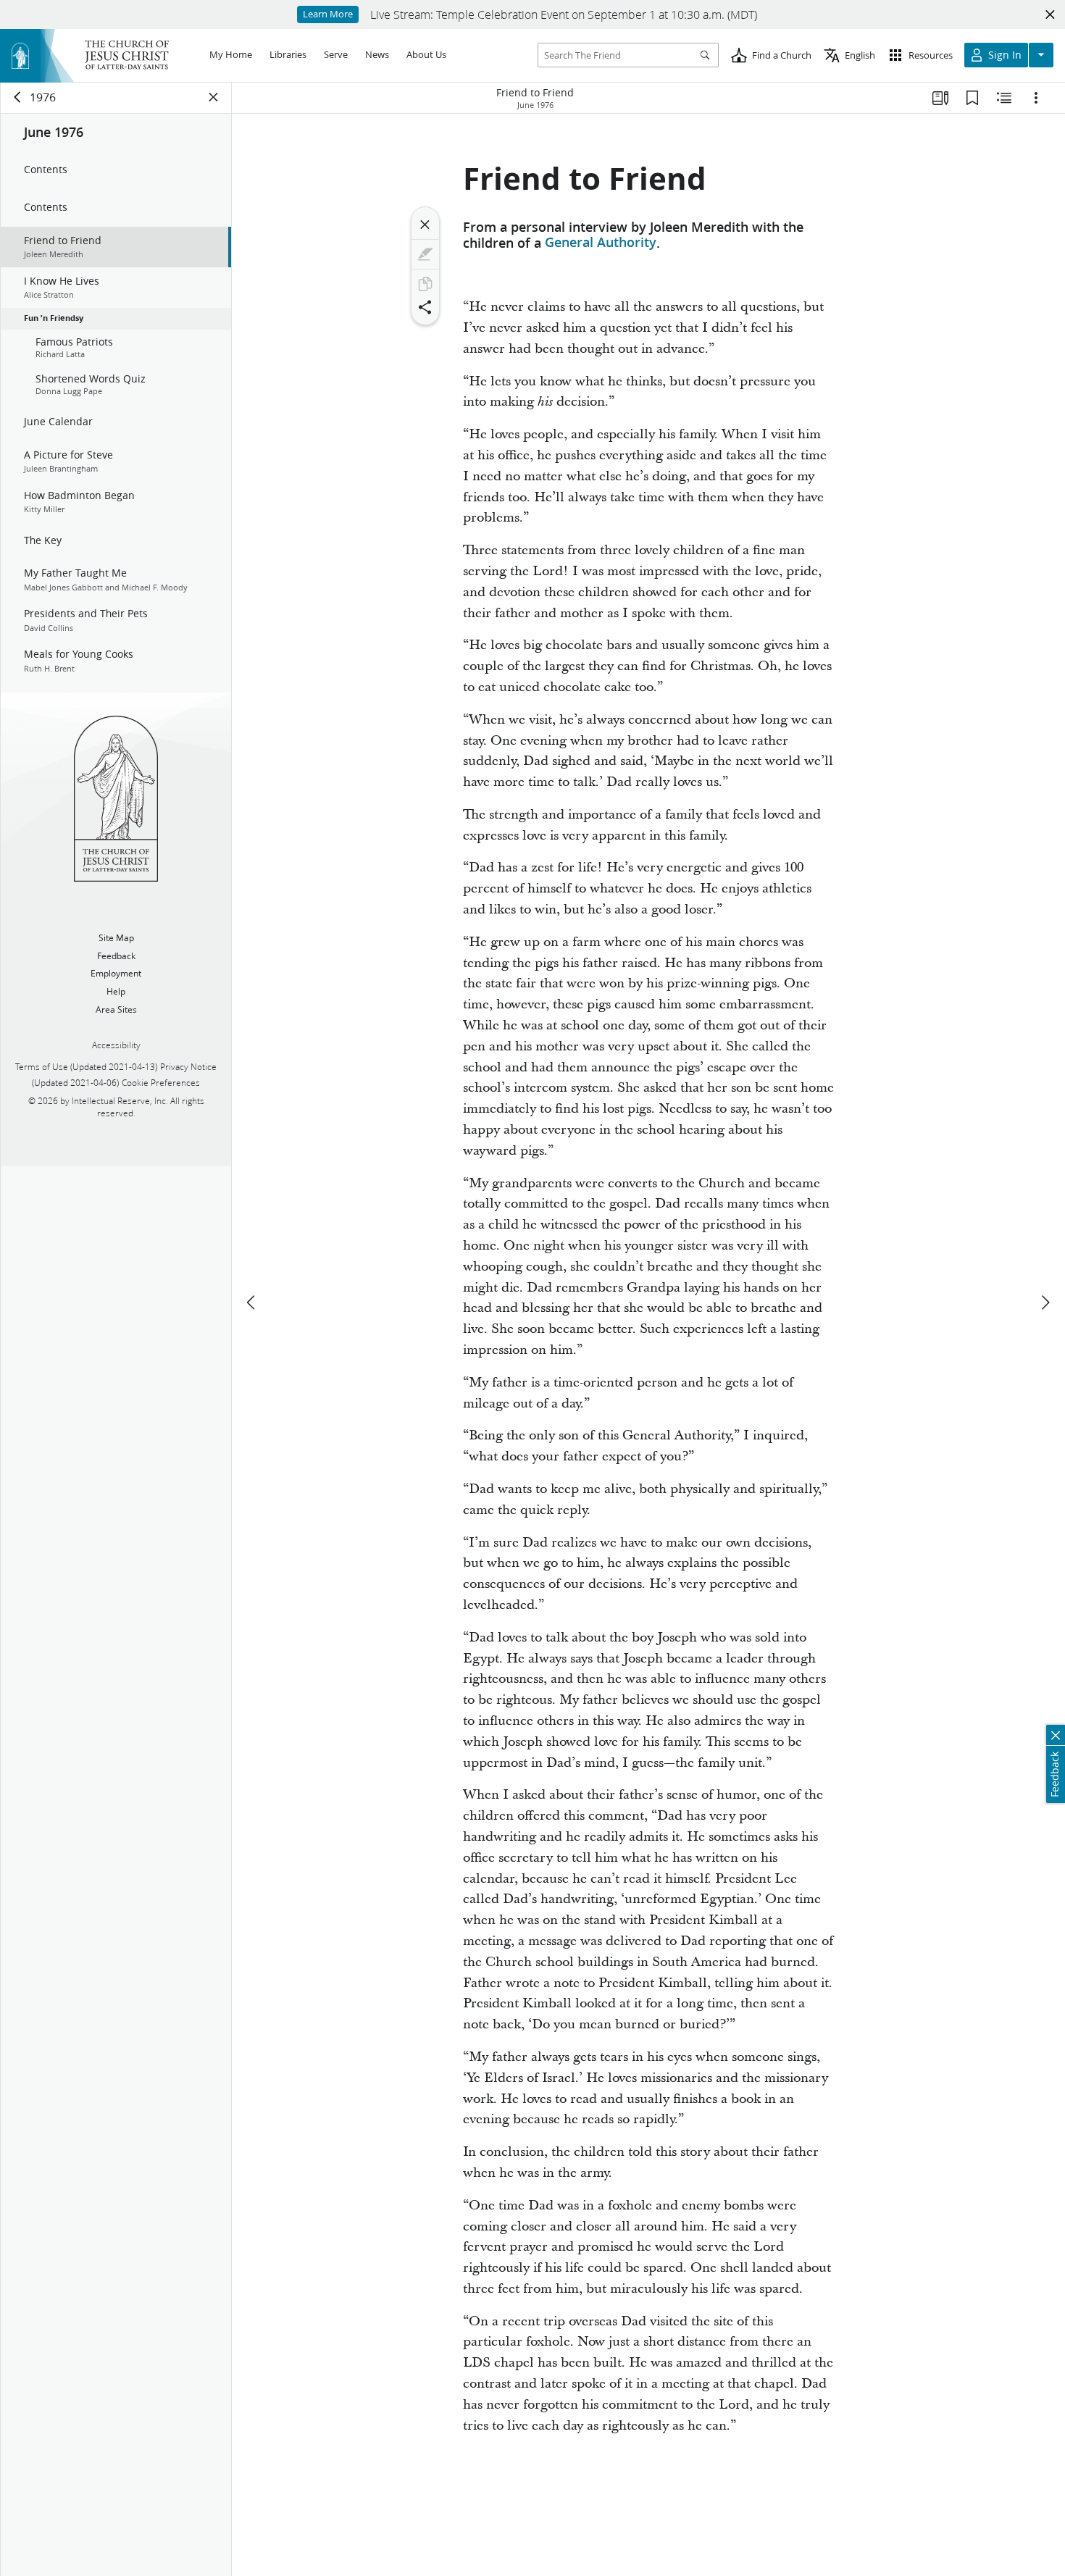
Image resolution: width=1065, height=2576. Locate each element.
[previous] (252, 1302)
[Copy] (425, 284)
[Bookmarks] (972, 98)
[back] (18, 97)
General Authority (601, 243)
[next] (1045, 1302)
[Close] (425, 225)
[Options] (1036, 98)
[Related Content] (1004, 98)
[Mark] (425, 254)
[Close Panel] (214, 97)
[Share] (425, 307)
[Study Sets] (940, 98)
